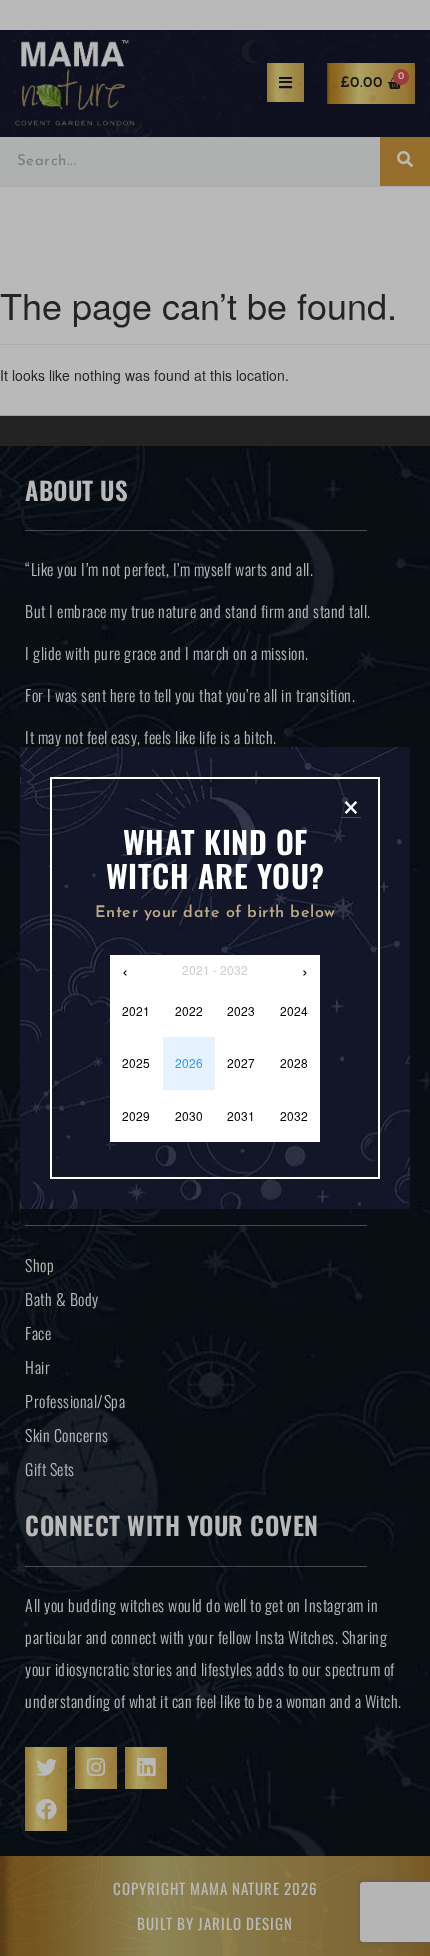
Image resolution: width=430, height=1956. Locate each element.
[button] (351, 806)
